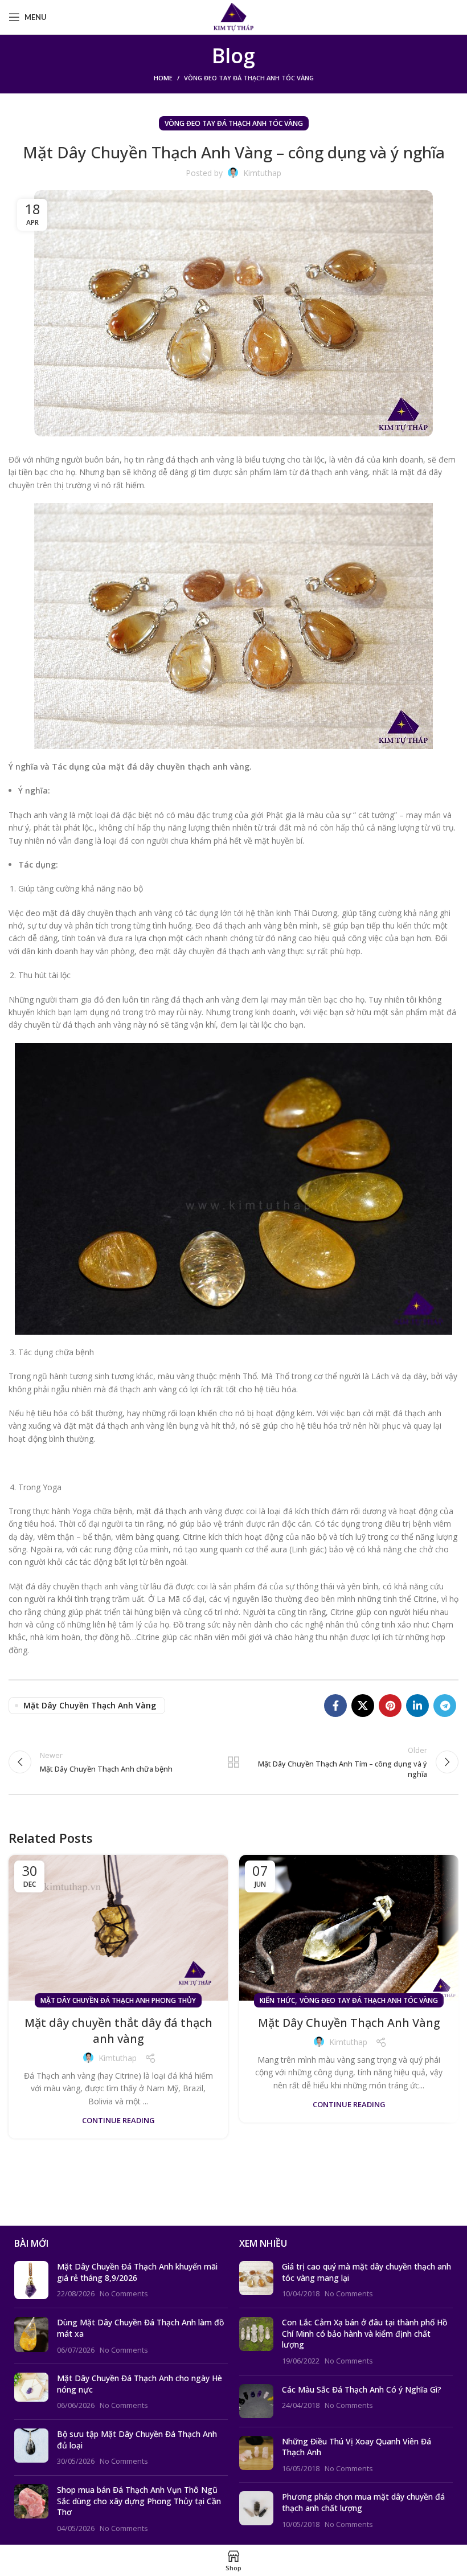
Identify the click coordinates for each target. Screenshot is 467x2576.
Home (163, 78)
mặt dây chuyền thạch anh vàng (90, 1705)
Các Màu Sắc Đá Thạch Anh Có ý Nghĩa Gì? (362, 2389)
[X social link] (363, 1706)
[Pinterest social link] (390, 1706)
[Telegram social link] (445, 1706)
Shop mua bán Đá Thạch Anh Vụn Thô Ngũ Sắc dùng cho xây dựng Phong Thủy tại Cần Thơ (139, 2501)
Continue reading (118, 2121)
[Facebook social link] (335, 1706)
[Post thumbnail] (31, 2280)
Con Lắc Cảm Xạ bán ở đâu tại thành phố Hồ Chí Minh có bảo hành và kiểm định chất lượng (364, 2333)
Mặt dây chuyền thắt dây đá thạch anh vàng (118, 2031)
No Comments (124, 2294)
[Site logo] (234, 16)
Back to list (233, 1762)
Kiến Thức (277, 2000)
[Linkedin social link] (417, 1706)
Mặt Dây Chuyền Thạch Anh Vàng (349, 2023)
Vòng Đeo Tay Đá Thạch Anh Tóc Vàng (249, 78)
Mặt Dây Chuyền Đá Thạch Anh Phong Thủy (118, 2000)
